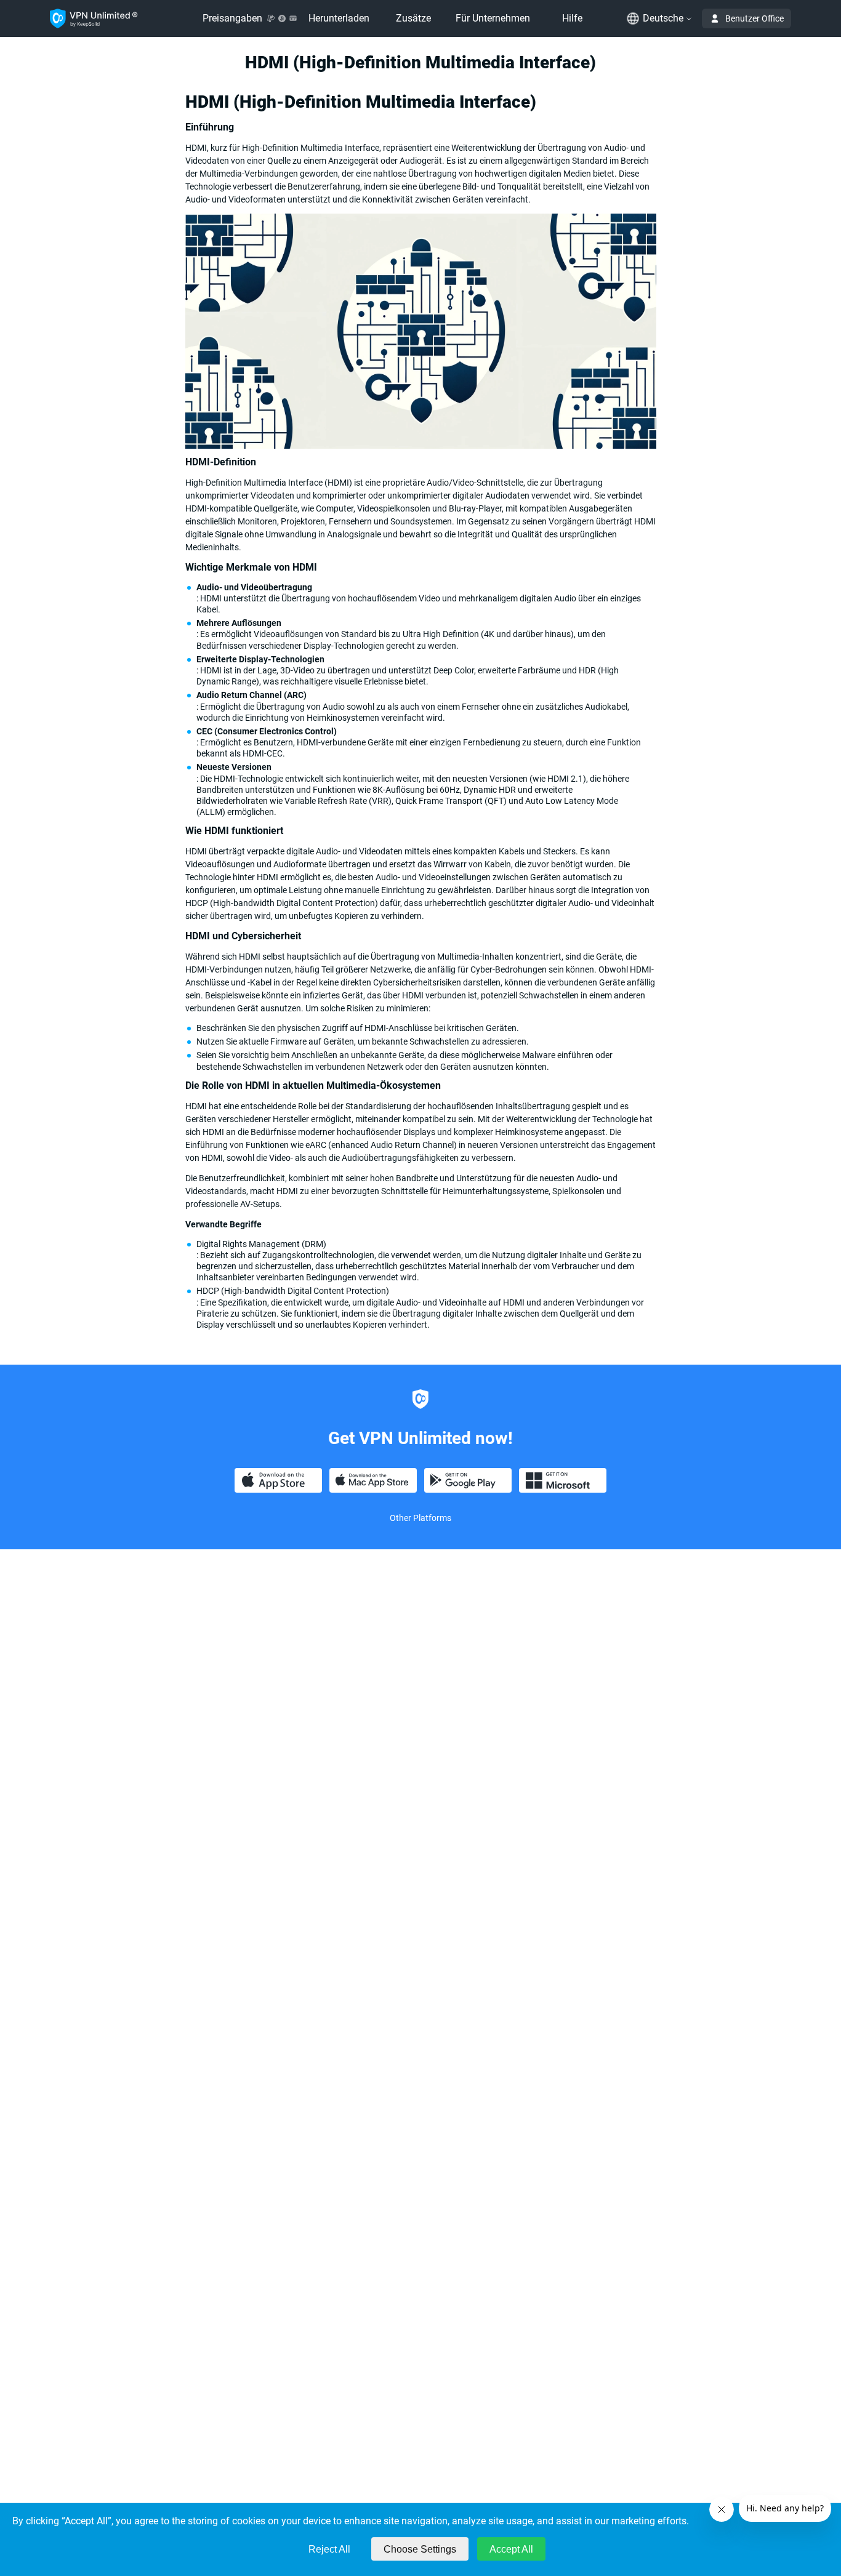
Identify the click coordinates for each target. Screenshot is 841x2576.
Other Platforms (420, 1518)
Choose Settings (420, 2549)
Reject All (329, 2549)
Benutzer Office (754, 18)
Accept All (511, 2549)
